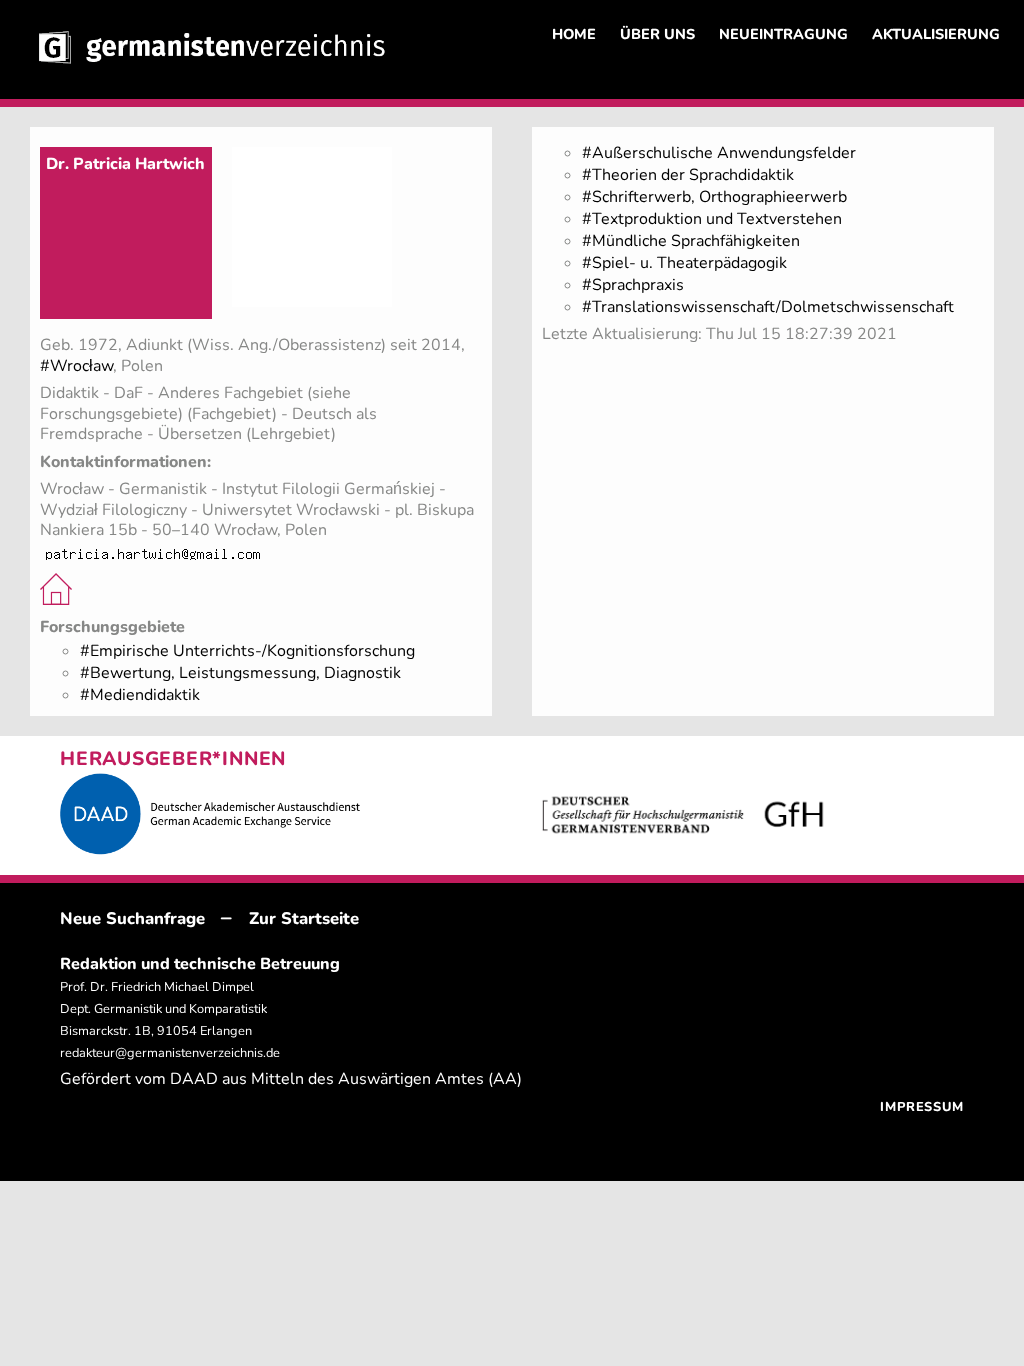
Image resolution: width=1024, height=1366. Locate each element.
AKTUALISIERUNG (936, 34)
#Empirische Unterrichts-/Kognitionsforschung (247, 651)
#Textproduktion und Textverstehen (712, 219)
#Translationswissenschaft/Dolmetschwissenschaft (768, 307)
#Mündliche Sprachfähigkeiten (691, 241)
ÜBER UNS (657, 34)
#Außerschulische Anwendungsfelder (719, 153)
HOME (574, 34)
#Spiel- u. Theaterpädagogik (684, 263)
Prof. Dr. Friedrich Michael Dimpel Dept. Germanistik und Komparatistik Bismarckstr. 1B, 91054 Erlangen (163, 1009)
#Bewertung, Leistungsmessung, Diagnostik (240, 673)
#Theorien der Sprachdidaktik (688, 175)
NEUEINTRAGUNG (783, 34)
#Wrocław (76, 366)
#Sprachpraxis (633, 285)
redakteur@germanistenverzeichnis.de (170, 1053)
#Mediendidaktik (140, 695)
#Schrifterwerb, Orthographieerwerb (714, 197)
